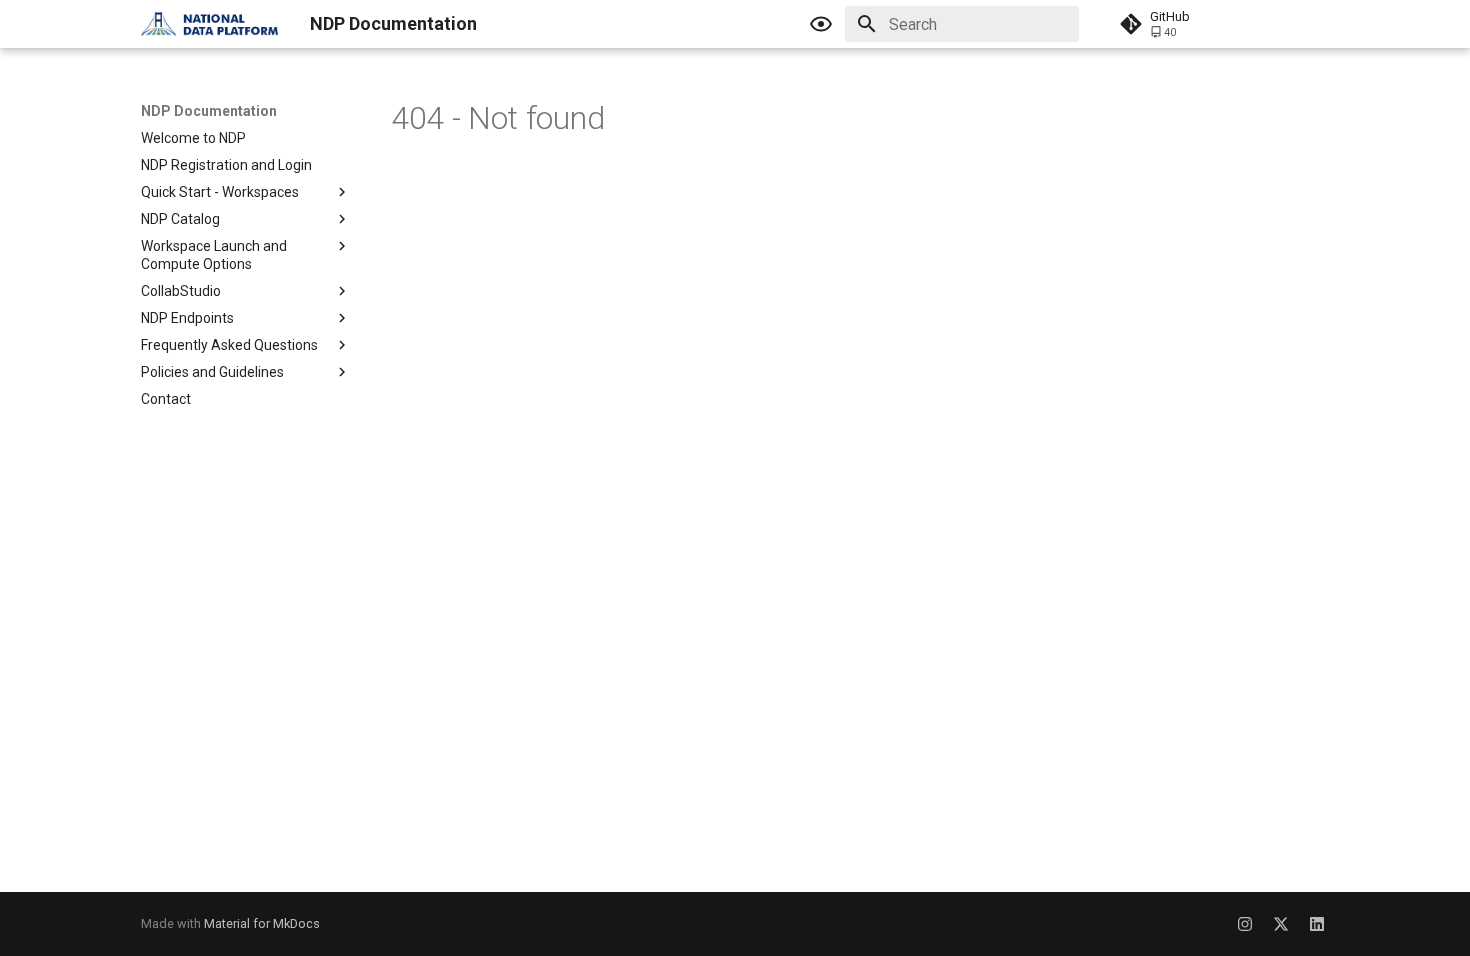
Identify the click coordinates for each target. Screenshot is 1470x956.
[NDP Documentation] (209, 24)
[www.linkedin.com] (1317, 924)
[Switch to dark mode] (821, 24)
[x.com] (1281, 924)
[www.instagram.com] (1245, 924)
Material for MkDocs (262, 923)
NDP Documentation (209, 111)
